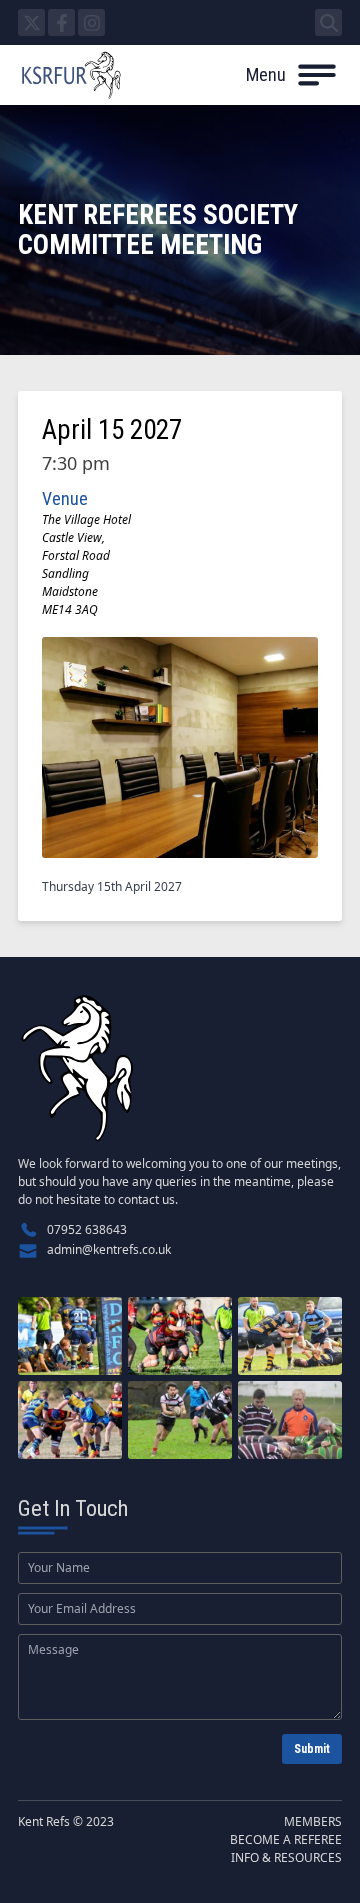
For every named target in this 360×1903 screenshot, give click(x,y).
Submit (312, 1749)
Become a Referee (286, 1839)
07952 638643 (87, 1229)
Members (313, 1821)
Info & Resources (286, 1857)
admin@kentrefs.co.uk (109, 1249)
